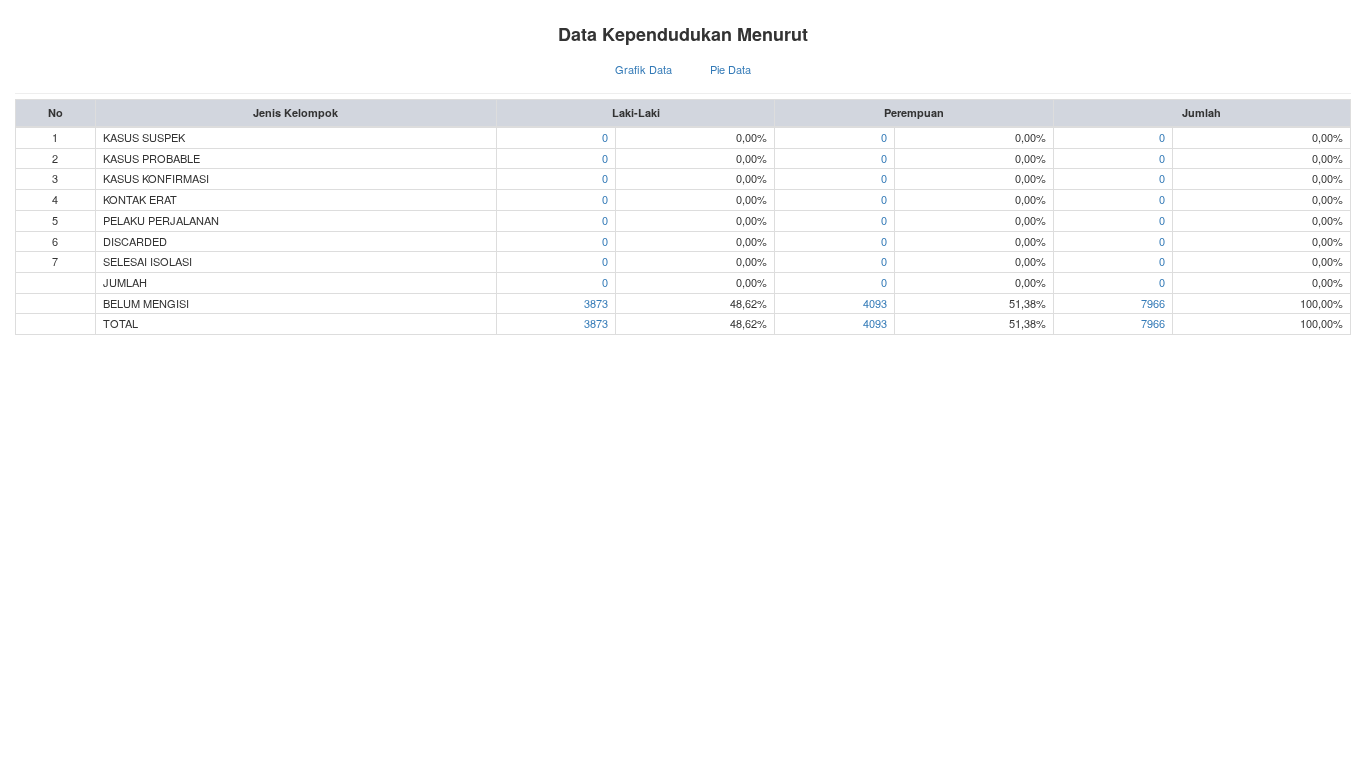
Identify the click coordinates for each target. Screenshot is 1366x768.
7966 (1153, 303)
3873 (596, 303)
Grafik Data (643, 69)
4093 (875, 303)
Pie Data (730, 69)
